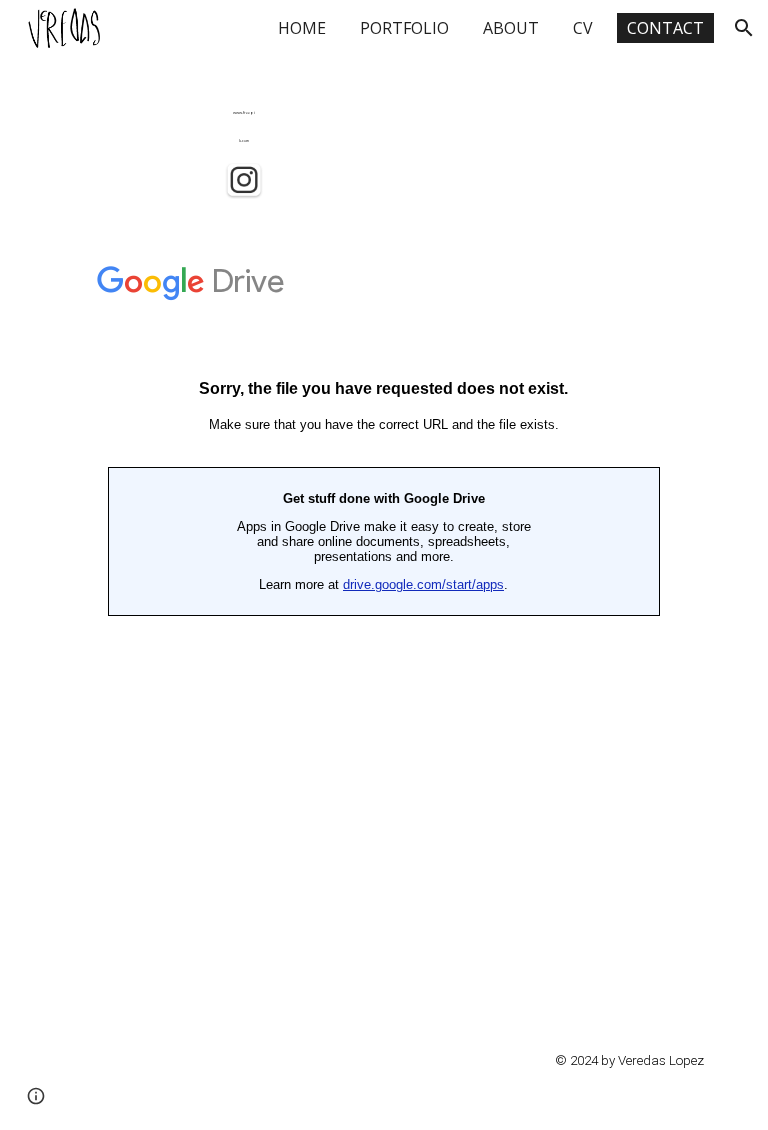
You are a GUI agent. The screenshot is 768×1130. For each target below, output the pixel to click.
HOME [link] (302, 28)
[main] (243, 121)
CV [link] (583, 28)
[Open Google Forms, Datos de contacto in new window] (674, 273)
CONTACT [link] (665, 28)
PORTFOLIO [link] (404, 28)
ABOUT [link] (511, 28)
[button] (744, 28)
